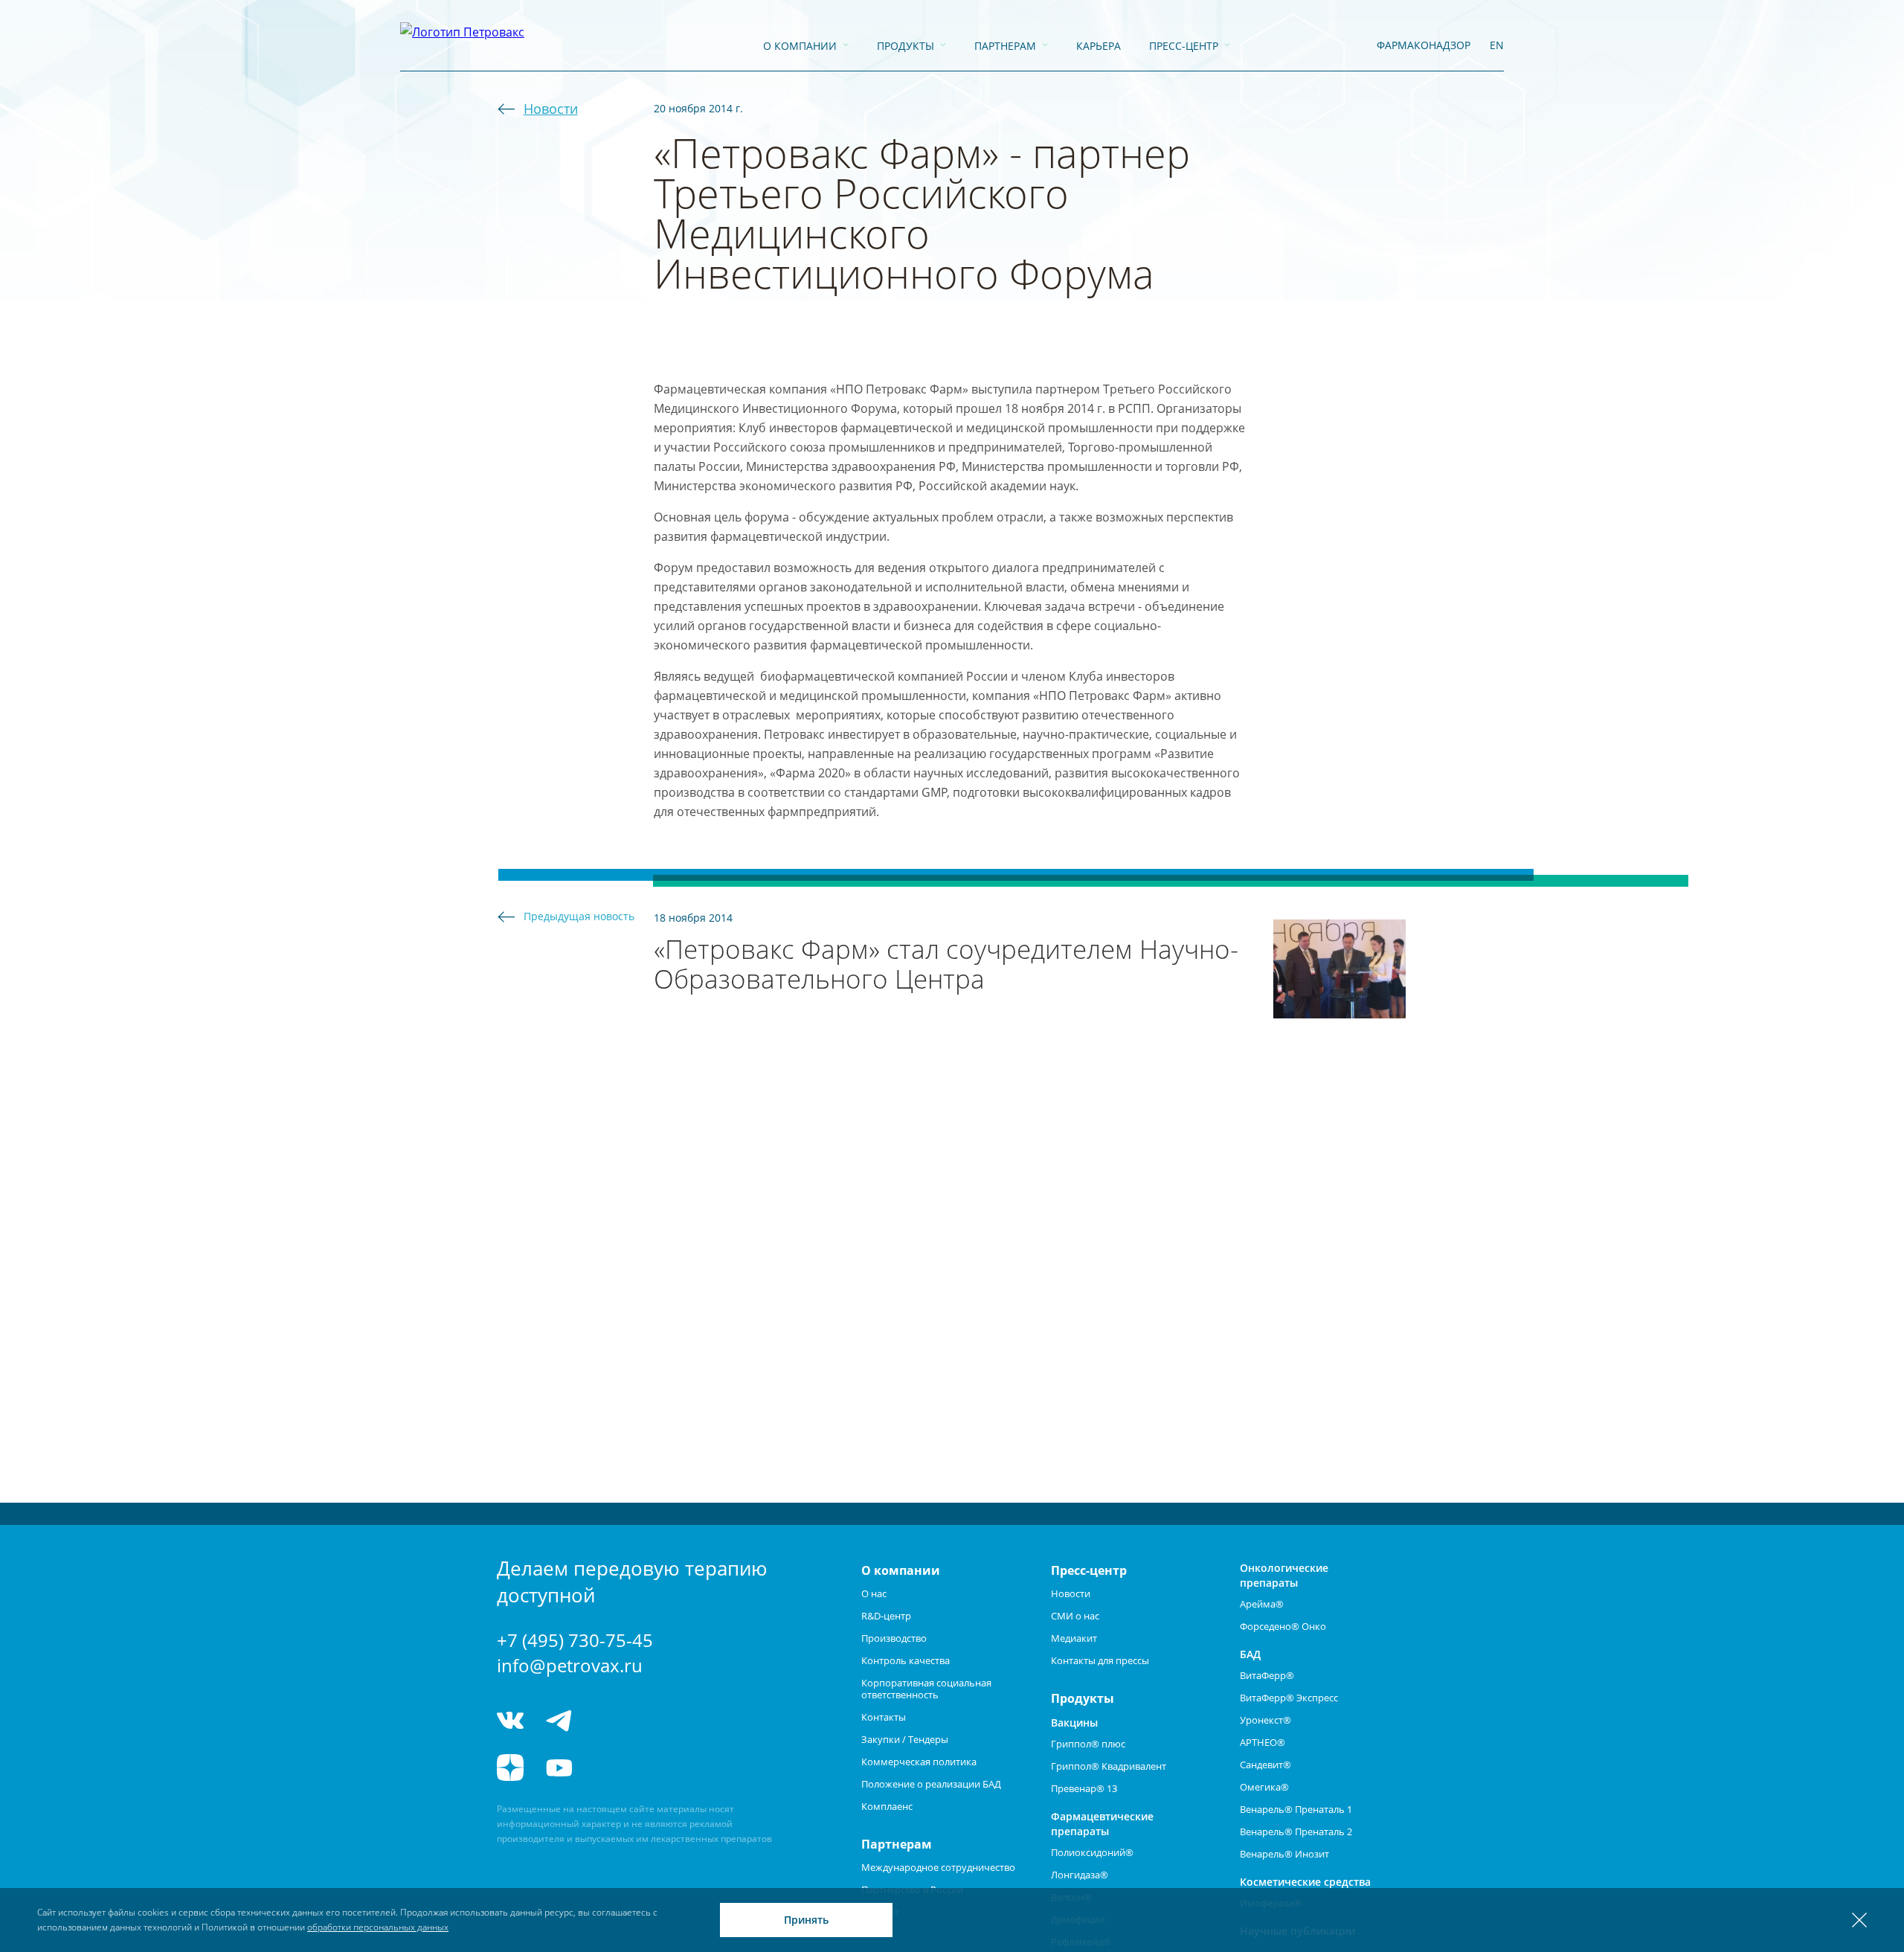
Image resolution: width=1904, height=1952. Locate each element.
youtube (559, 1768)
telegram (559, 1720)
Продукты (906, 46)
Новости (551, 109)
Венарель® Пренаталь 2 (1296, 1831)
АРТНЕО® (1263, 1742)
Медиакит (1074, 1638)
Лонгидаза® (1080, 1875)
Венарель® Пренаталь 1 (1296, 1809)
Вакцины (1074, 1723)
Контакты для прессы (1100, 1660)
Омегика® (1264, 1787)
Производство (894, 1638)
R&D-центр (886, 1616)
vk (510, 1720)
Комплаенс (887, 1806)
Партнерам (1005, 46)
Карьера (1099, 46)
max (670, 1720)
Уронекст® (1265, 1720)
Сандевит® (1265, 1765)
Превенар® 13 (1084, 1788)
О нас (874, 1593)
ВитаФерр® (1267, 1675)
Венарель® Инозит (1284, 1854)
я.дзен (510, 1768)
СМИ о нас (1075, 1616)
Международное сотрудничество (938, 1867)
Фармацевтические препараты (1102, 1824)
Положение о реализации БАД (931, 1784)
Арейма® (1262, 1604)
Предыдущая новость (579, 916)
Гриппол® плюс (1088, 1744)
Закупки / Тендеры (905, 1739)
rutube (614, 1768)
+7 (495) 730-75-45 (575, 1640)
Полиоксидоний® (1092, 1852)
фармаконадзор (1424, 45)
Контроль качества (906, 1660)
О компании (800, 46)
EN (1497, 45)
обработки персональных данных (378, 1927)
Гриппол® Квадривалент (1109, 1766)
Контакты (884, 1717)
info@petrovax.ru (570, 1665)
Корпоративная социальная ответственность (926, 1689)
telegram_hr (614, 1720)
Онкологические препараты (1284, 1575)
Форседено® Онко (1283, 1626)
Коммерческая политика (919, 1762)
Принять (806, 1920)
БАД (1250, 1654)
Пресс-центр (1184, 46)
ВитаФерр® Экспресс (1289, 1698)
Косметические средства (1305, 1882)
